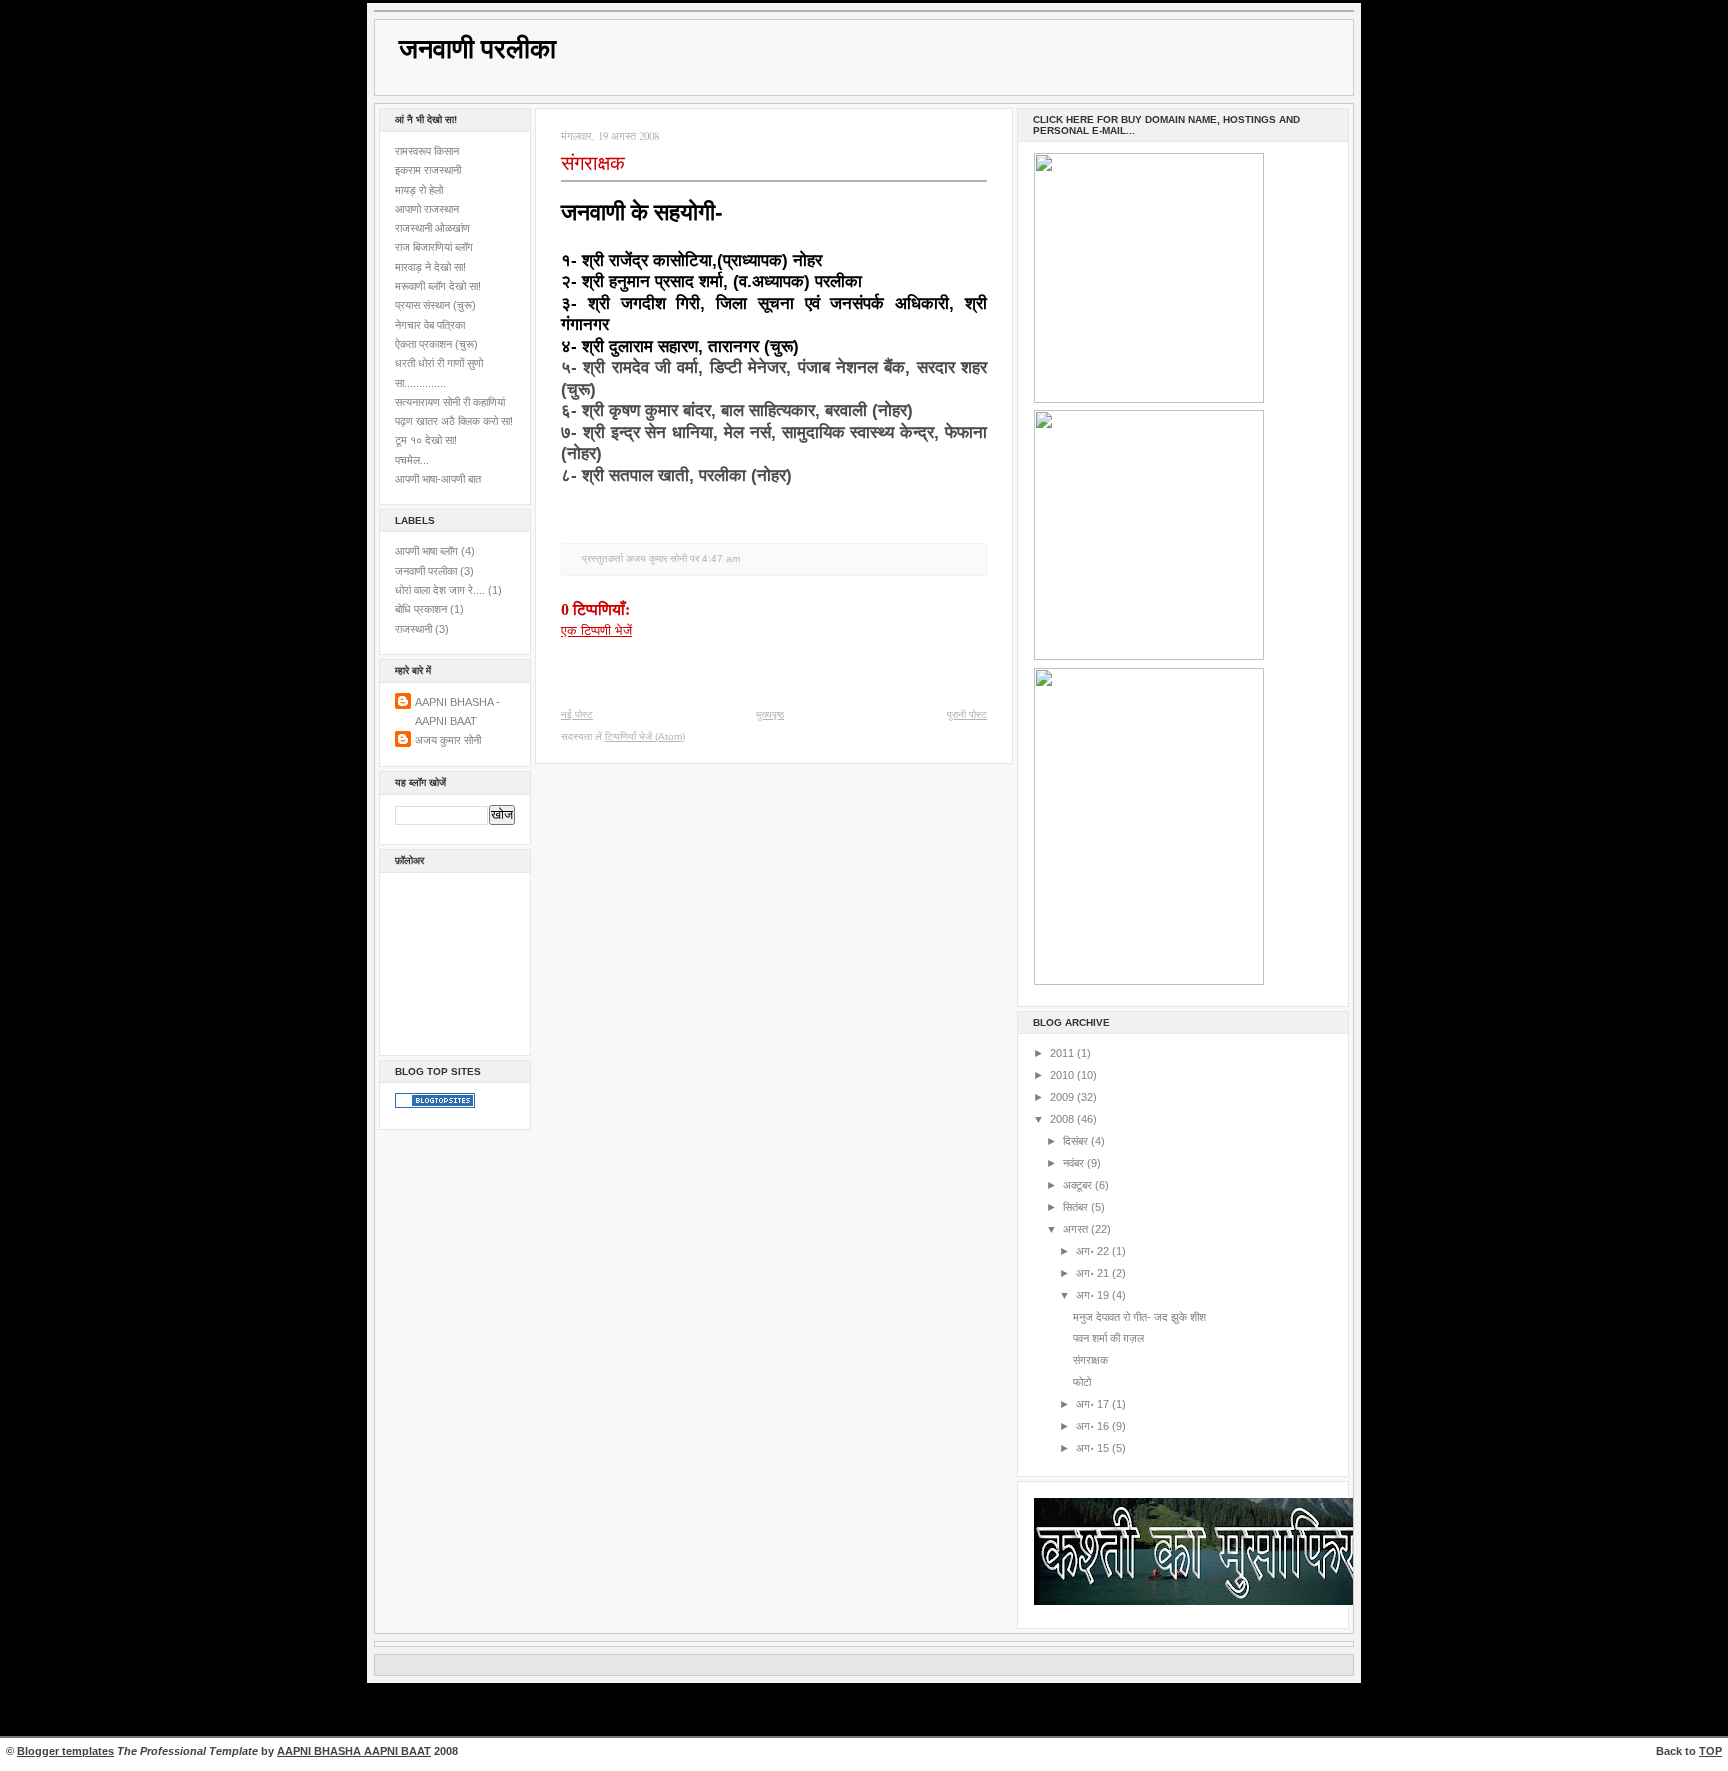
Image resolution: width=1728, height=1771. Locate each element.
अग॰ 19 (1094, 1295)
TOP (1710, 1751)
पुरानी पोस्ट (967, 714)
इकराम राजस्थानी (428, 170)
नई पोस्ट (577, 714)
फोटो (1082, 1382)
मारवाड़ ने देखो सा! (430, 267)
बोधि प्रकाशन (421, 609)
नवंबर (1075, 1163)
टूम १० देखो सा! (426, 440)
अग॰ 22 (1094, 1251)
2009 (1063, 1097)
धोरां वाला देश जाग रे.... (440, 590)
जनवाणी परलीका (477, 49)
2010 (1063, 1075)
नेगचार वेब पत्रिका (430, 325)
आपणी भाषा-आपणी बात (438, 479)
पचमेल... (412, 460)
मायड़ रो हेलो (419, 190)
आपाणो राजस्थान (427, 209)
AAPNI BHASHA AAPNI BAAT (354, 1751)
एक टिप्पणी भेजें (596, 630)
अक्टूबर (1079, 1185)
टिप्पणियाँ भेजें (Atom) (645, 736)
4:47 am (721, 558)
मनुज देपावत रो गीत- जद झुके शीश (1139, 1317)
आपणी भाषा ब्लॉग (426, 551)
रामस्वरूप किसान (427, 151)
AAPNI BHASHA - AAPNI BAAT (457, 711)
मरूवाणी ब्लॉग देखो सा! (438, 286)
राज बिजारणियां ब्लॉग (434, 247)
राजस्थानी (413, 629)
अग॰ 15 (1094, 1448)
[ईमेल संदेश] (745, 558)
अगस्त (1077, 1229)
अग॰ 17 (1094, 1404)
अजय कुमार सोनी (448, 740)
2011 (1063, 1053)
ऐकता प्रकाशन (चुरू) (436, 344)
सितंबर (1077, 1207)
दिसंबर (1077, 1141)
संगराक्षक (593, 163)
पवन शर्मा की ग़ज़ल (1108, 1338)
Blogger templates (65, 1751)
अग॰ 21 (1094, 1273)
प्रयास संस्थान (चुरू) (435, 305)
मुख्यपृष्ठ (770, 714)
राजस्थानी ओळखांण (432, 228)
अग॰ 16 (1094, 1426)
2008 (1063, 1119)
